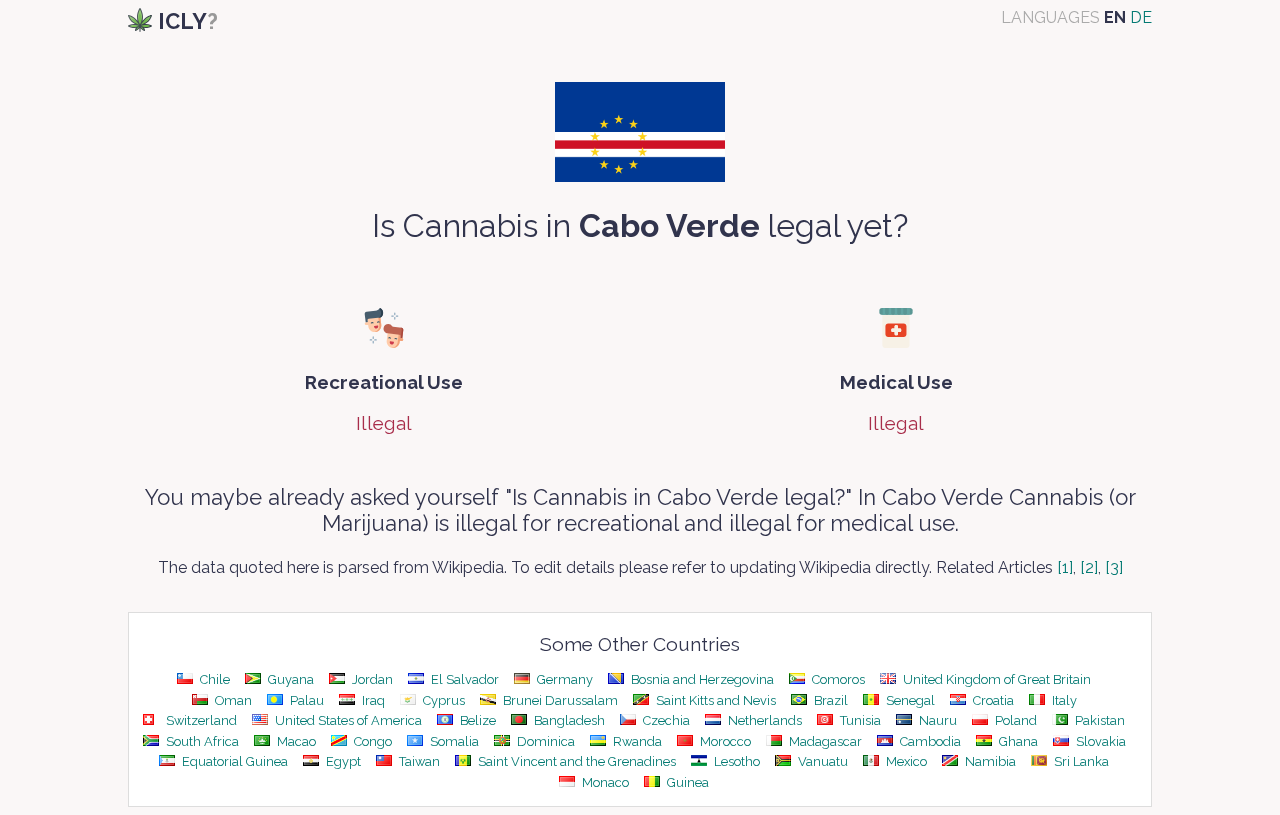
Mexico (905, 761)
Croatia (992, 700)
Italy (1063, 700)
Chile (213, 679)
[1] (1065, 567)
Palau (305, 700)
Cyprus (442, 700)
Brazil (829, 700)
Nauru (936, 720)
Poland (1014, 720)
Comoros (837, 679)
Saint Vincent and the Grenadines (575, 761)
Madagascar (824, 741)
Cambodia (929, 741)
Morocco (724, 741)
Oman (232, 700)
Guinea (686, 782)
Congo (371, 741)
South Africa (201, 741)
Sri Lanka (1080, 761)
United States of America (347, 720)
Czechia (665, 720)
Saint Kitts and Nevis (714, 700)
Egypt (342, 761)
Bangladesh (568, 720)
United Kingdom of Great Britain (995, 679)
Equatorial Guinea (233, 761)
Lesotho (735, 761)
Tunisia (859, 720)
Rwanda (636, 741)
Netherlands (763, 720)
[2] (1089, 567)
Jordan (371, 679)
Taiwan (418, 761)
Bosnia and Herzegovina (701, 679)
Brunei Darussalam (559, 700)
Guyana (289, 679)
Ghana (1017, 741)
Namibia (989, 761)
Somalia (453, 741)
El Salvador (463, 679)
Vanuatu (821, 761)
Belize (476, 720)
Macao (295, 741)
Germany (563, 679)
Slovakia (1099, 741)
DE (1141, 17)
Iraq (372, 700)
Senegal (909, 700)
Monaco (604, 782)
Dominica (544, 741)
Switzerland (200, 720)
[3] (1114, 567)
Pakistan (1098, 720)
